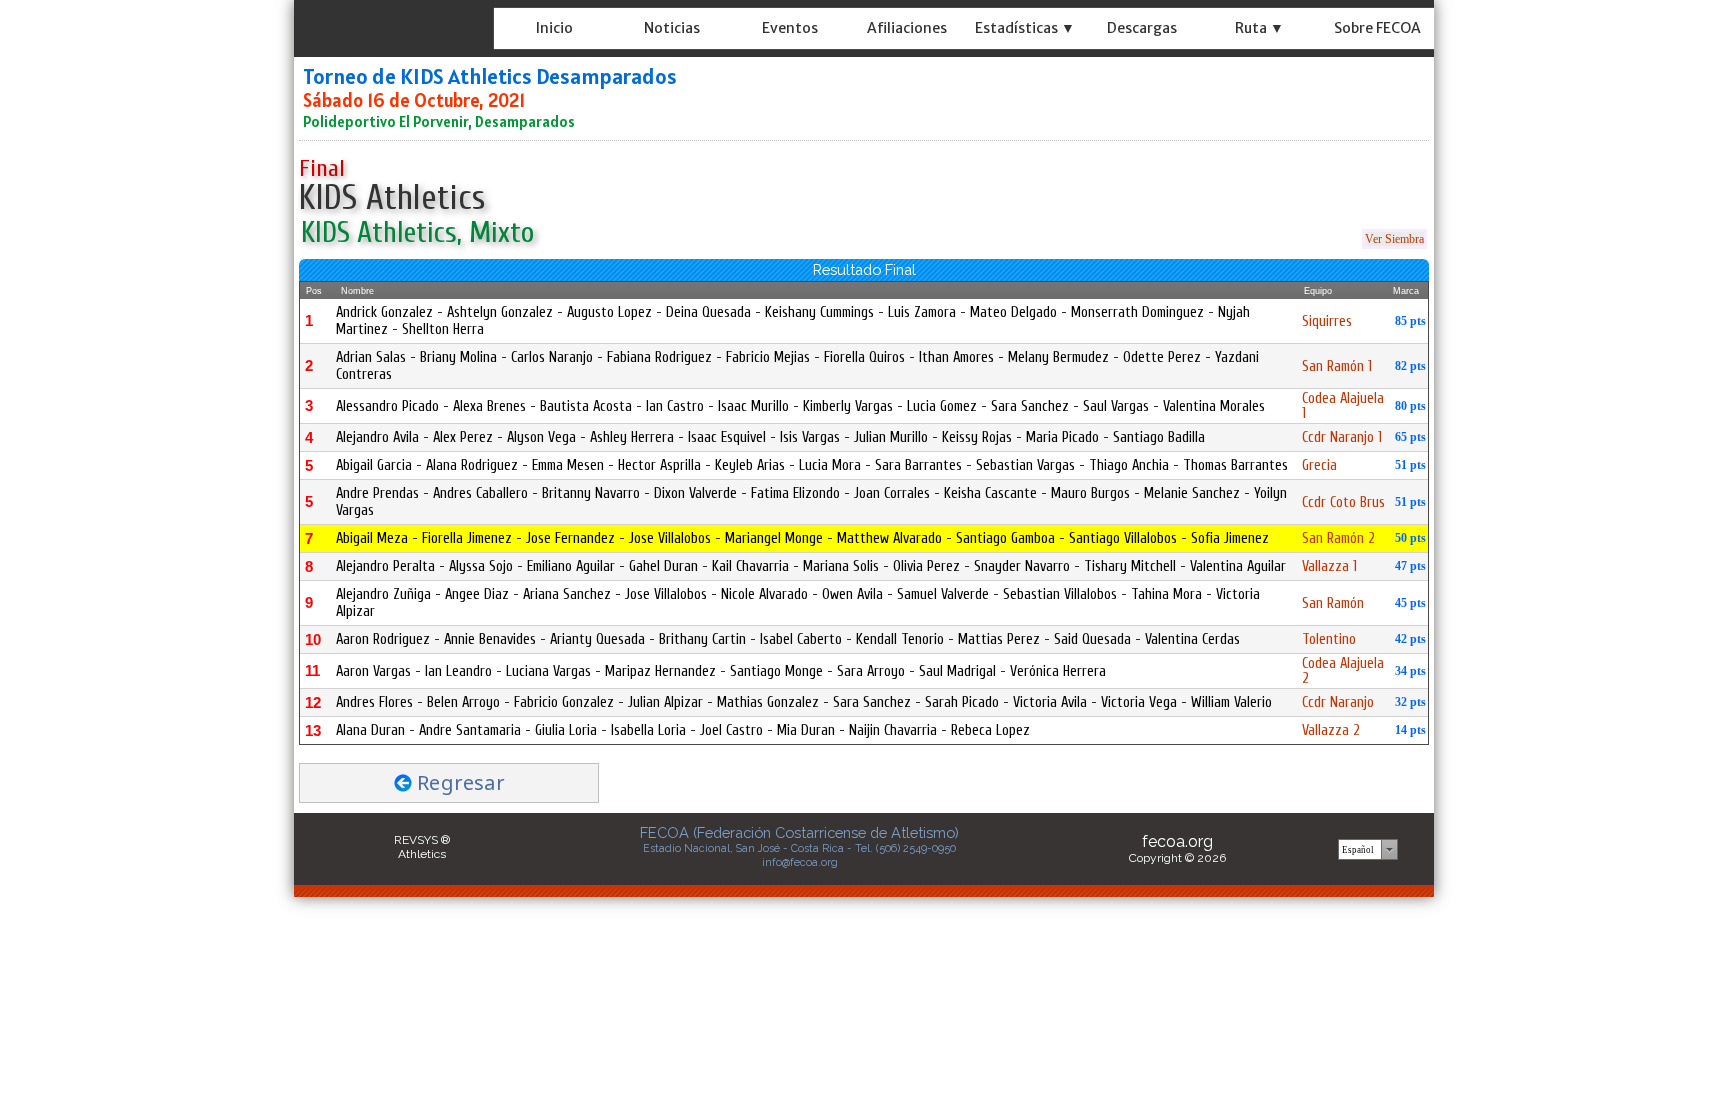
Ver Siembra (1394, 239)
